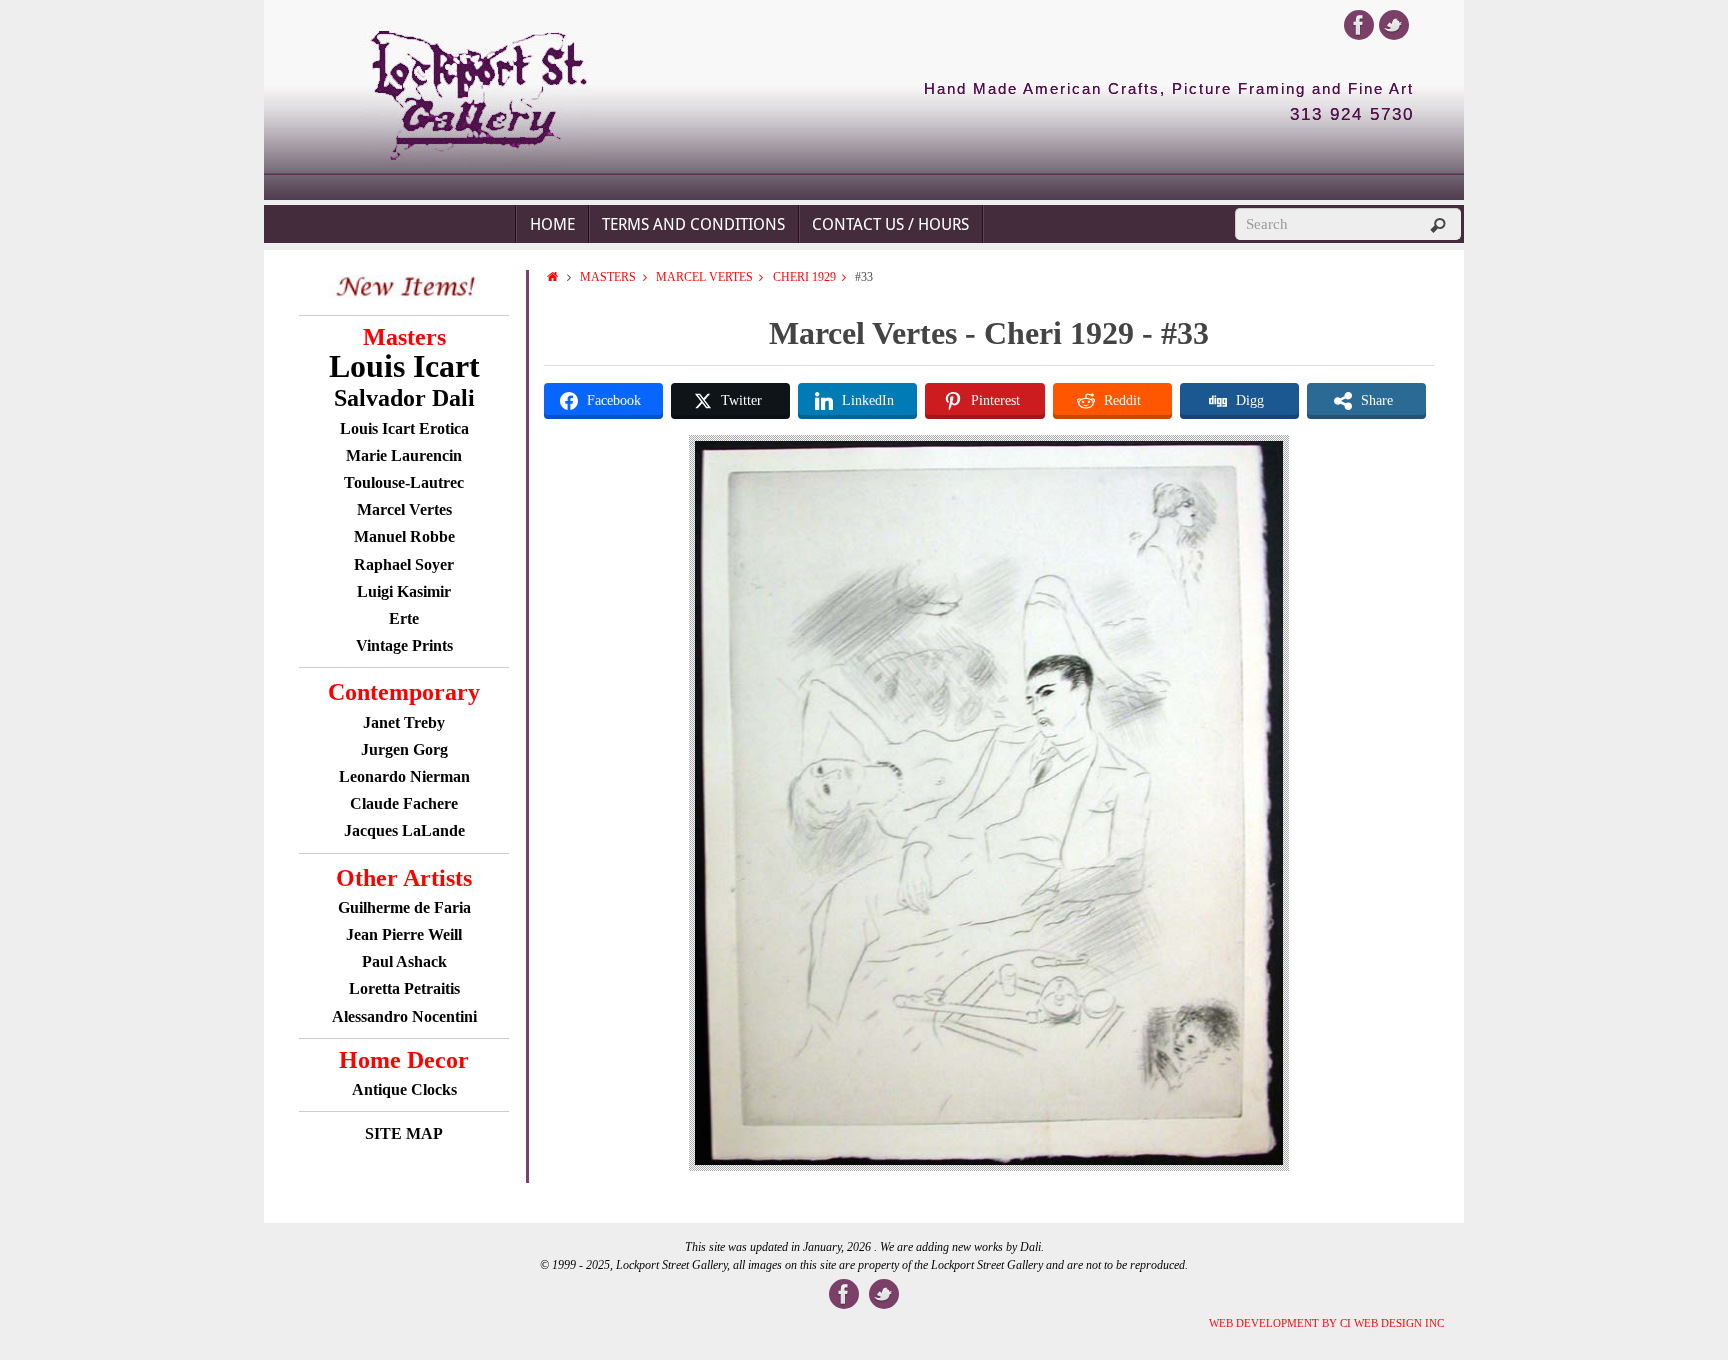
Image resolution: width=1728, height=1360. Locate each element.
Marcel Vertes (704, 277)
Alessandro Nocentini (404, 1016)
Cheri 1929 (804, 277)
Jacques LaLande (404, 830)
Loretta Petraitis (404, 988)
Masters (608, 277)
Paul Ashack (404, 961)
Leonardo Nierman (404, 776)
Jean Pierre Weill (404, 934)
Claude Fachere (404, 803)
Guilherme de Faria (404, 907)
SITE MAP (404, 1133)
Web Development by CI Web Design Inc (1326, 1323)
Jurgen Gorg (404, 749)
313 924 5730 (1352, 115)
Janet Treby (404, 722)
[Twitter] (1394, 25)
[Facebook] (1359, 25)
